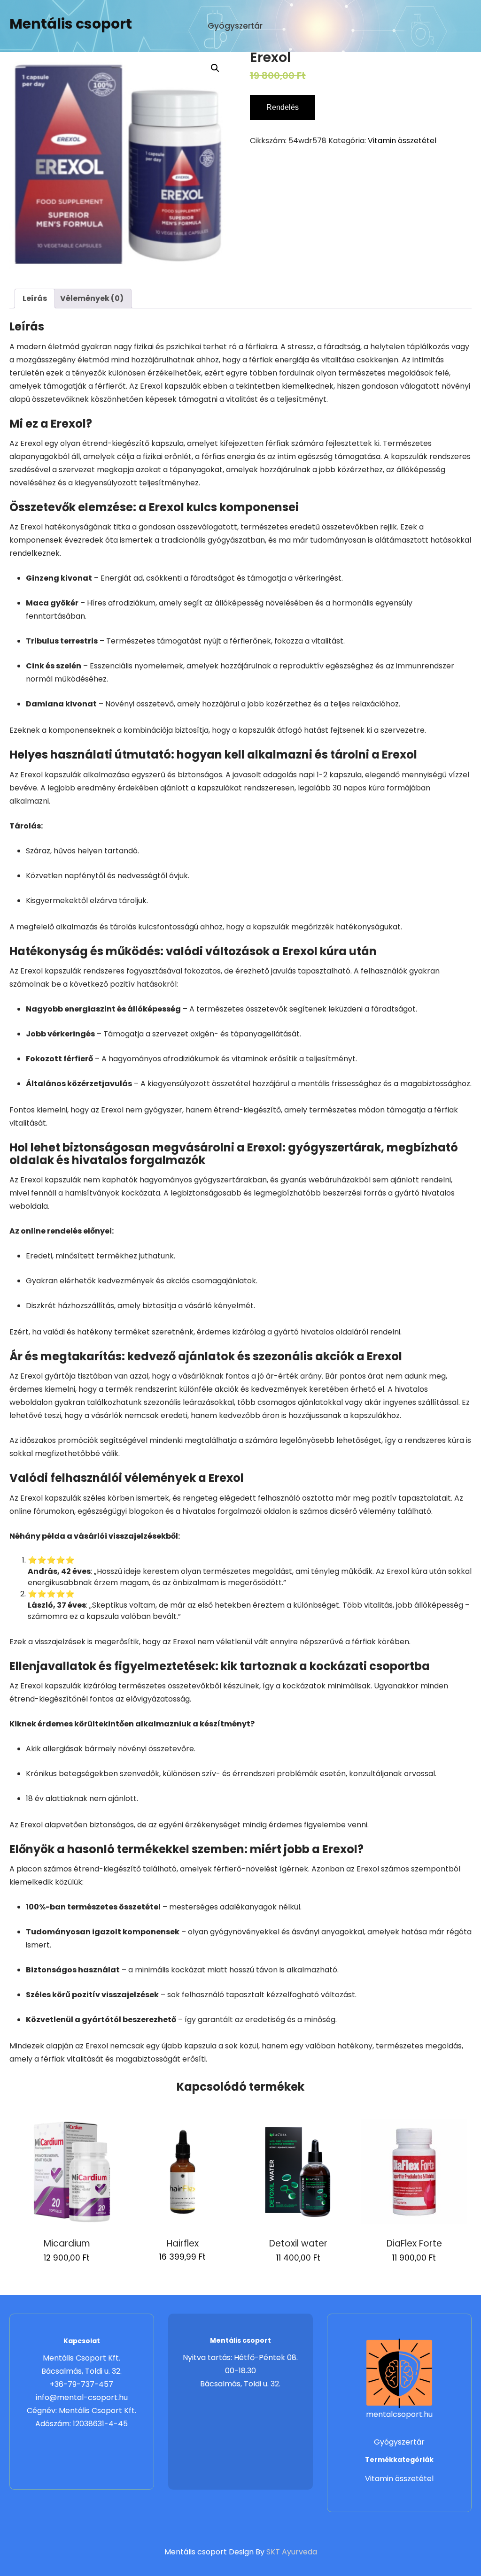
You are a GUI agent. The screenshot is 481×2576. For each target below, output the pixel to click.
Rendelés (283, 107)
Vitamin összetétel (402, 141)
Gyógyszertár (235, 26)
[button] (215, 68)
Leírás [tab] (35, 298)
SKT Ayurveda (292, 2552)
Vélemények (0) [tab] (92, 298)
